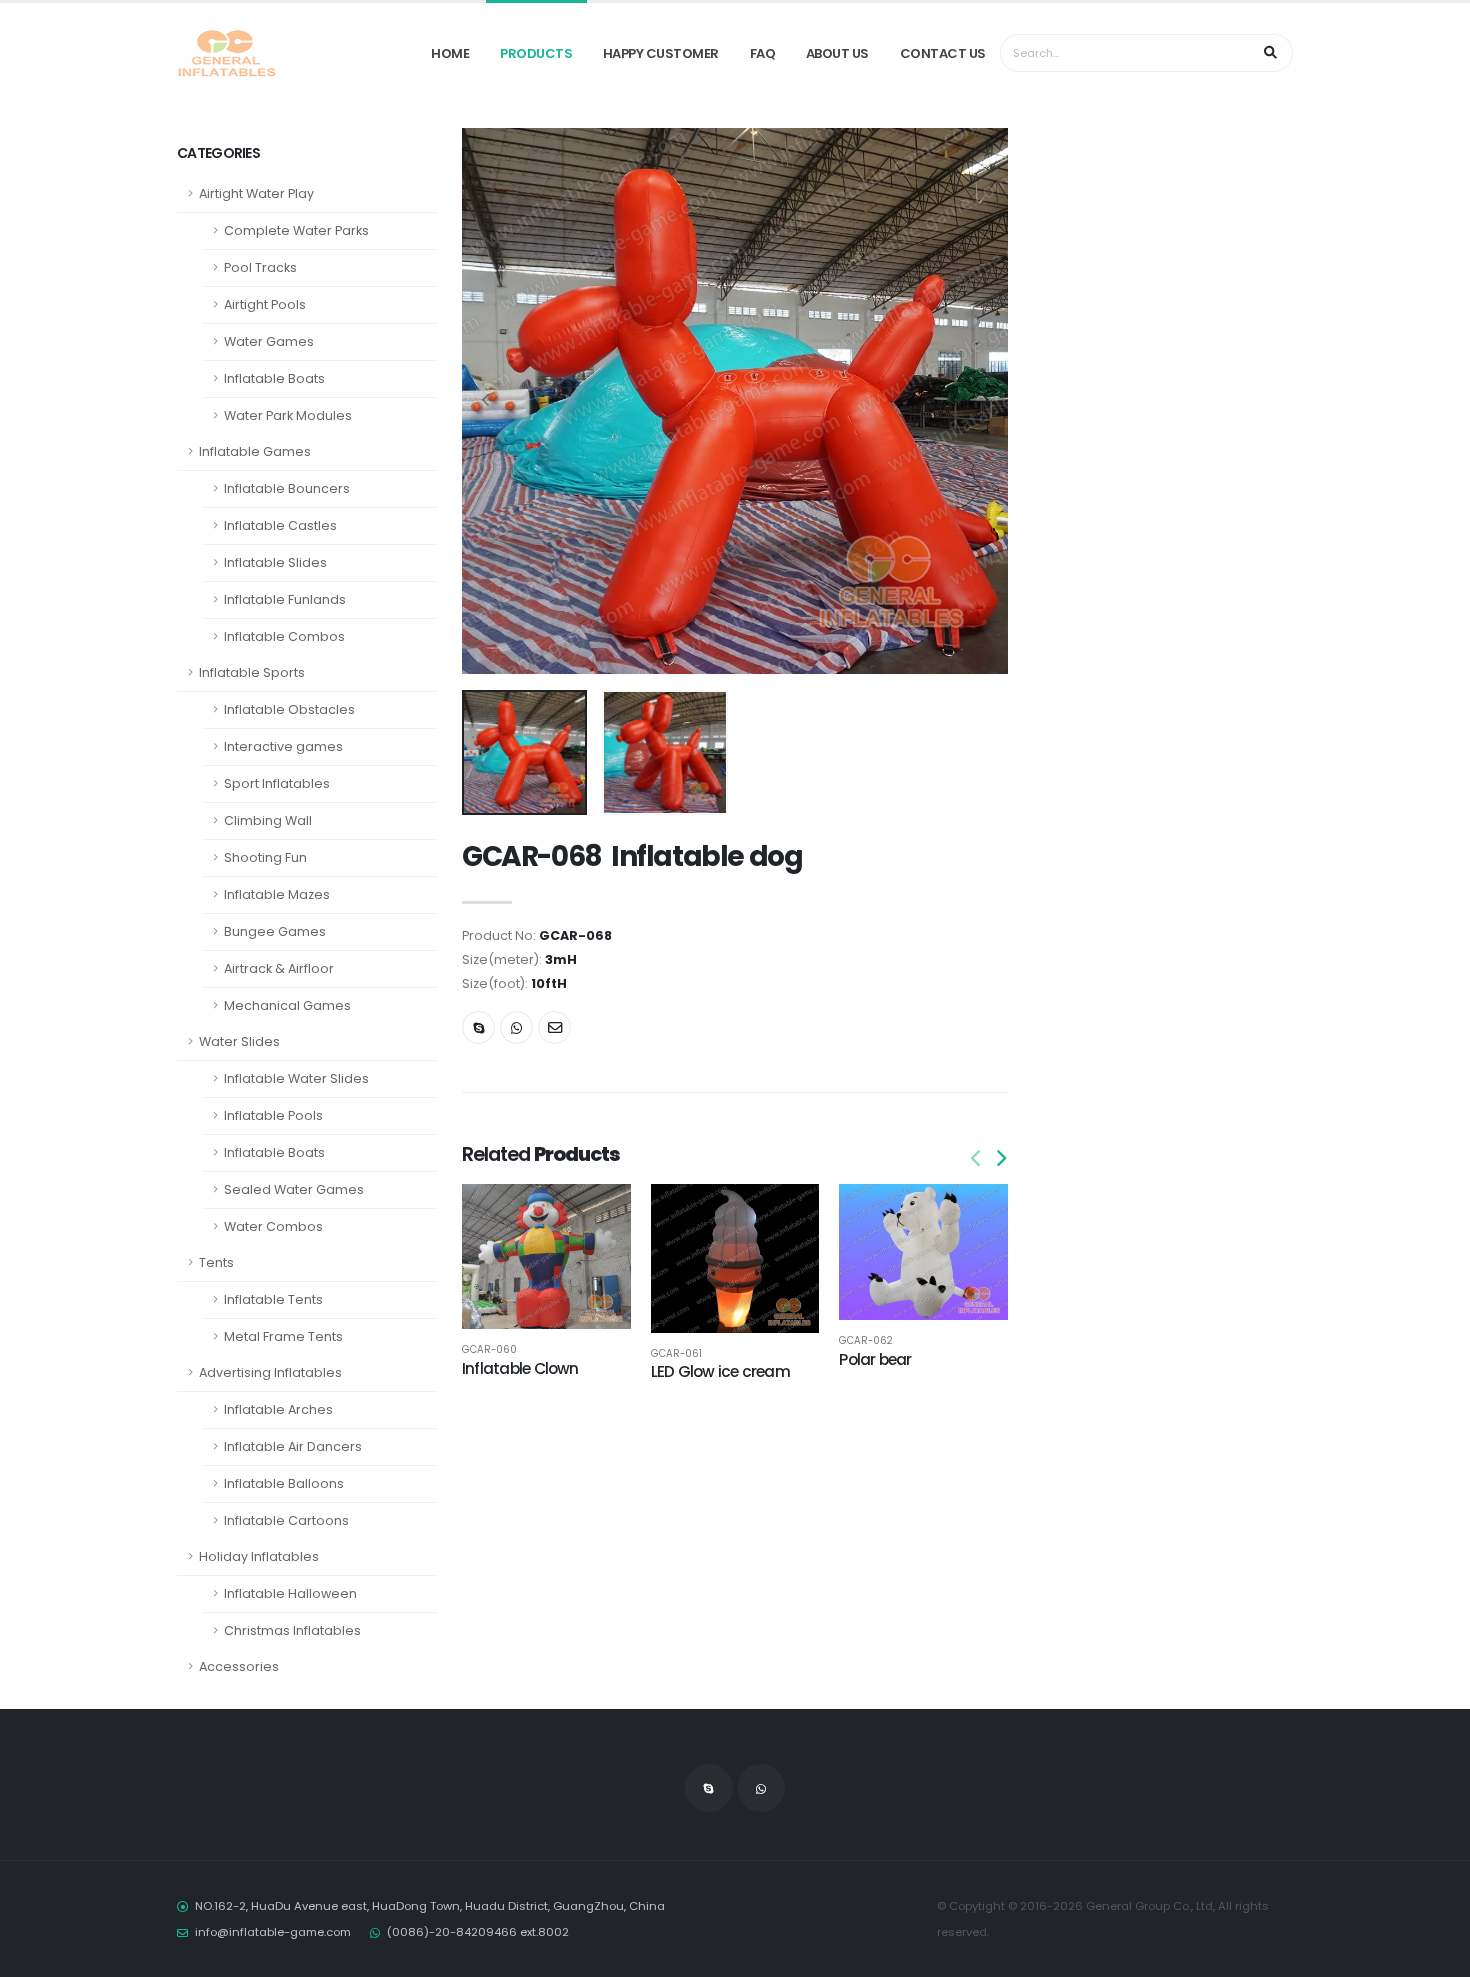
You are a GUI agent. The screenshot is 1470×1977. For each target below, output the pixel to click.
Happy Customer (661, 53)
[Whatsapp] (516, 1027)
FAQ (763, 53)
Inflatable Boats (274, 378)
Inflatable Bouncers (287, 488)
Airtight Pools (265, 304)
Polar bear (875, 1359)
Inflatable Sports (252, 672)
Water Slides (239, 1041)
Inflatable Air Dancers (293, 1446)
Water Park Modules (288, 415)
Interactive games (283, 746)
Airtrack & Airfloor (279, 968)
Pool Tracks (260, 267)
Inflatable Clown (520, 1368)
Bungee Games (275, 931)
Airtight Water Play (256, 193)
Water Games (269, 341)
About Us (837, 53)
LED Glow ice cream (720, 1371)
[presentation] (487, 401)
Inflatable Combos (284, 636)
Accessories (239, 1666)
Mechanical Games (287, 1005)
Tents (216, 1262)
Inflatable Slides (275, 562)
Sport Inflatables (277, 783)
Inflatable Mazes (277, 894)
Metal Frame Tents (283, 1336)
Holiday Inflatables (259, 1556)
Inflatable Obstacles (289, 709)
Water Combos (273, 1226)
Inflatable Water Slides (296, 1078)
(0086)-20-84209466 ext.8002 (478, 1932)
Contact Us (943, 53)
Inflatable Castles (280, 525)
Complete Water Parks (296, 230)
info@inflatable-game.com (273, 1932)
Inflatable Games (255, 451)
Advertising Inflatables (270, 1372)
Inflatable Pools (273, 1115)
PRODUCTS (536, 53)
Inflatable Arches (278, 1409)
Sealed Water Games (294, 1189)
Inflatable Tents (273, 1299)
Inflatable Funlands (285, 599)
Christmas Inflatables (292, 1630)
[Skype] (478, 1027)
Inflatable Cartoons (286, 1520)
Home (450, 53)
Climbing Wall (268, 820)
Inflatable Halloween (290, 1593)
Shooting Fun (265, 857)
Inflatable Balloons (284, 1483)
